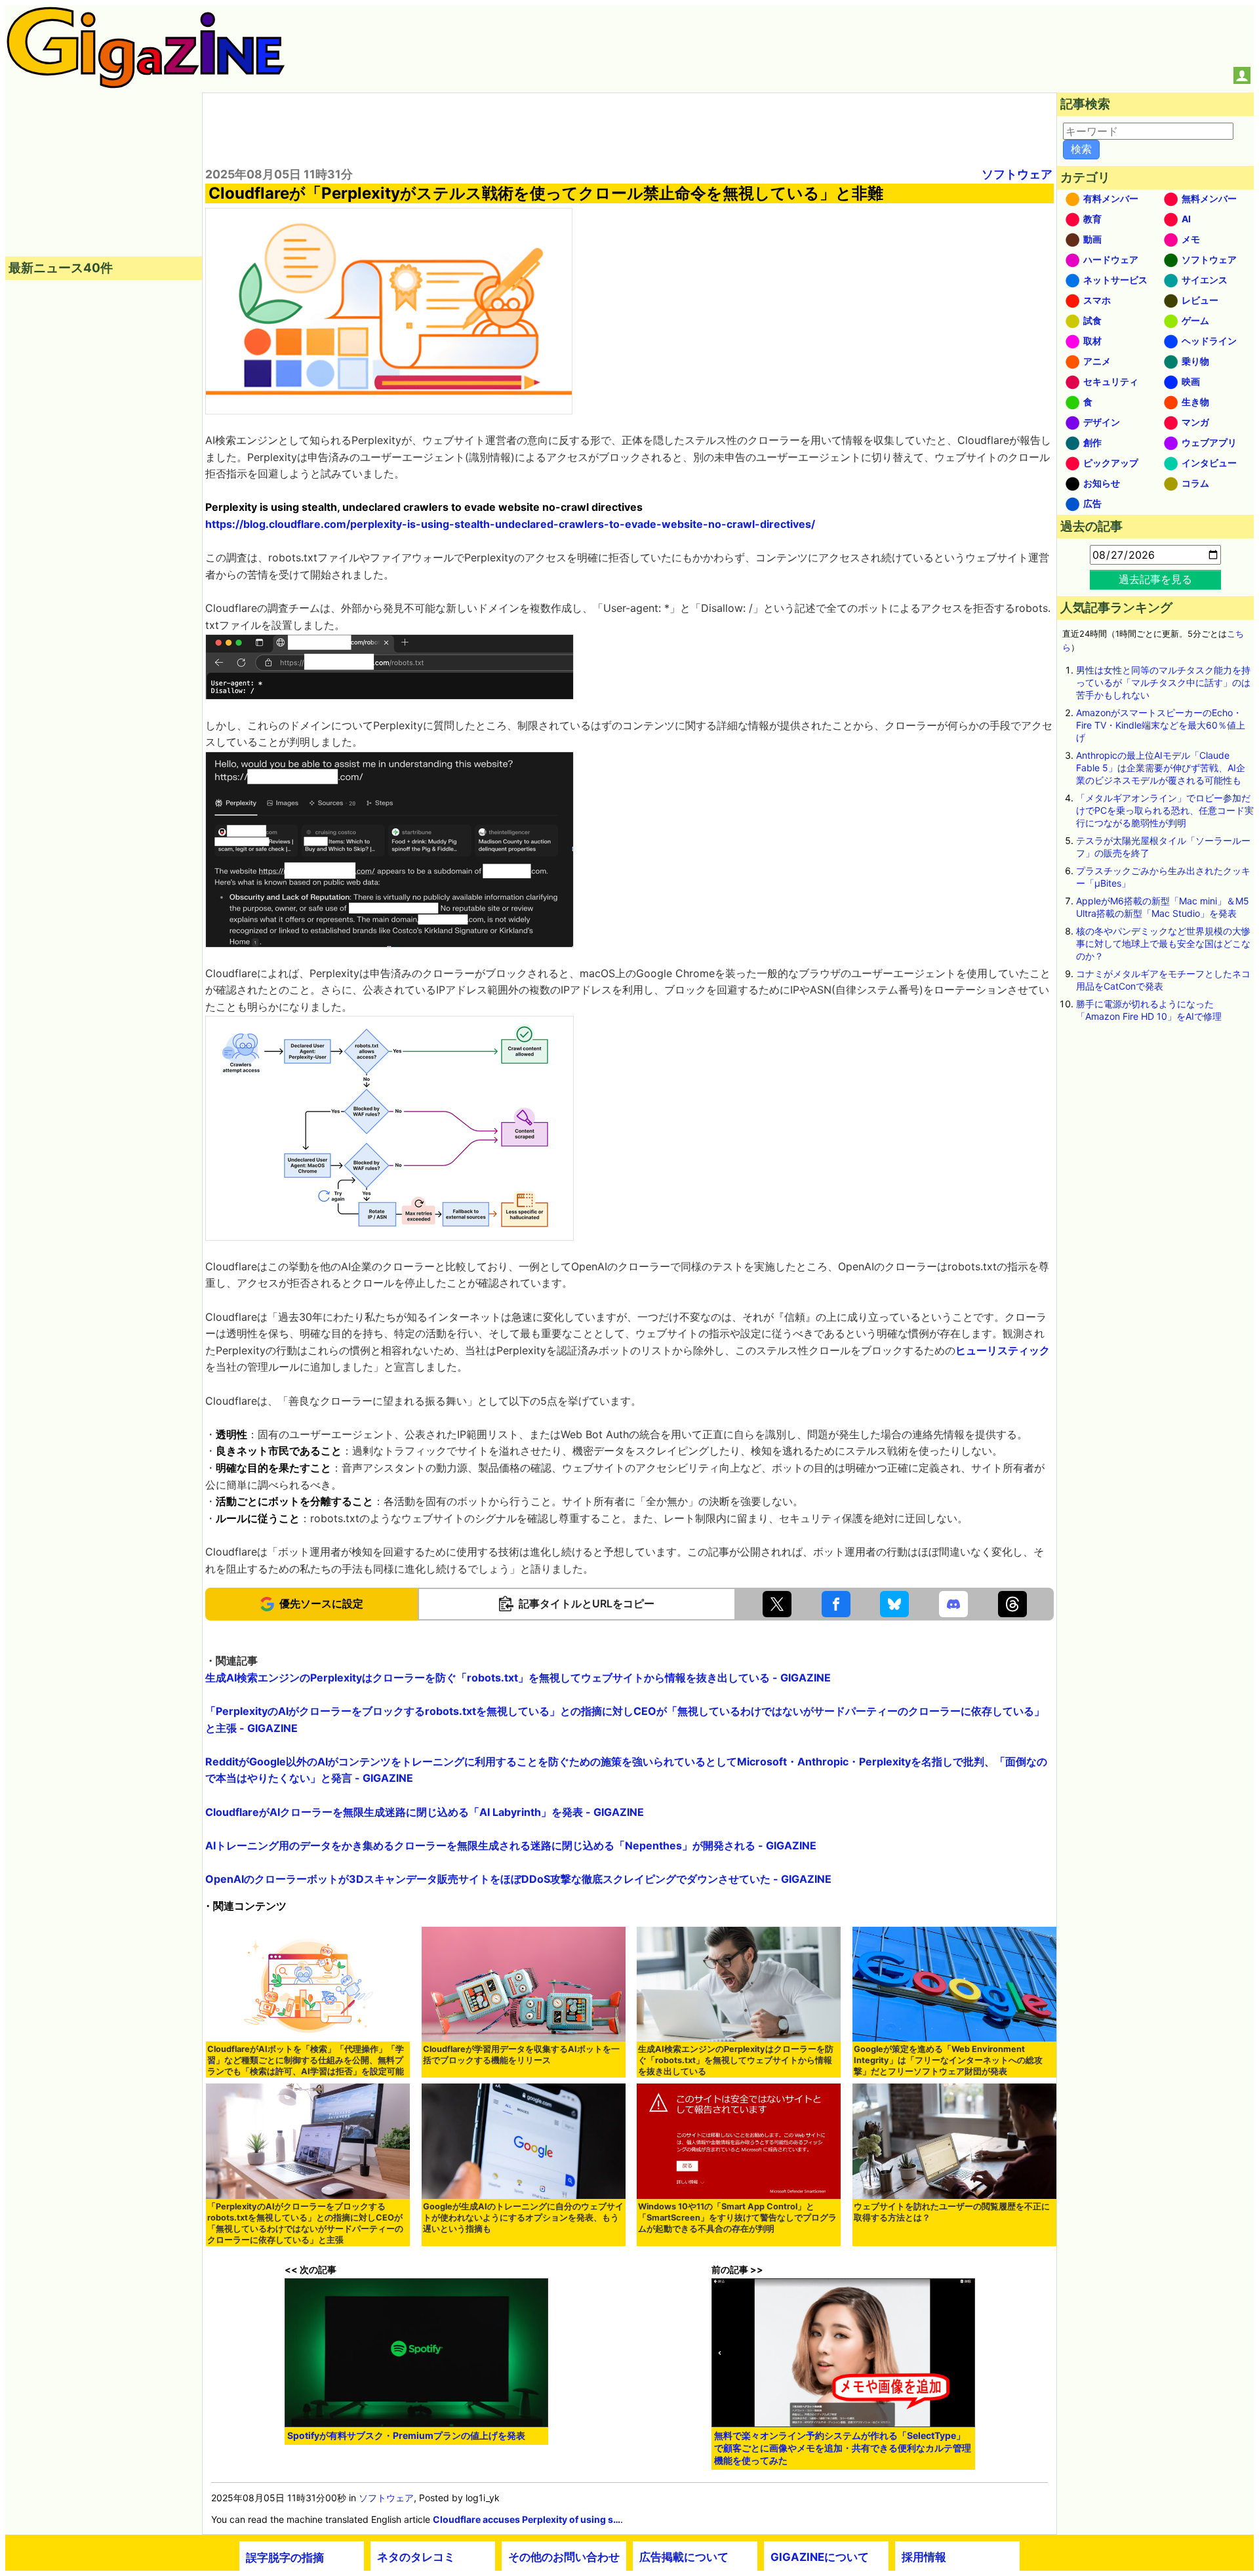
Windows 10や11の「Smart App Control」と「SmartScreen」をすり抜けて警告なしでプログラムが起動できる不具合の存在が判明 (737, 2218)
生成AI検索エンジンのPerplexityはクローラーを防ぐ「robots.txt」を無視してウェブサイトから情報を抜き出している (736, 2060)
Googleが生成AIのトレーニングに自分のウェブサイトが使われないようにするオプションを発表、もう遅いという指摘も (523, 2218)
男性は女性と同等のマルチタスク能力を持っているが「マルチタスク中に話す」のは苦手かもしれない (1163, 682)
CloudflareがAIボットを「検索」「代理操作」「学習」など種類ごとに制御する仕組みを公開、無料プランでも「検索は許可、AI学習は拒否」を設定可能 (306, 2060)
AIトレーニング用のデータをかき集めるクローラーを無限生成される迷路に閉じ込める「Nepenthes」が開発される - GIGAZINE (511, 1845)
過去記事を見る (1155, 579)
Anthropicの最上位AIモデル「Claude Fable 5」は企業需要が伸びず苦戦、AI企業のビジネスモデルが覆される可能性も (1161, 768)
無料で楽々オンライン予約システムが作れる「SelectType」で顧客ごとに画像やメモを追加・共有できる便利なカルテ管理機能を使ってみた (843, 2448)
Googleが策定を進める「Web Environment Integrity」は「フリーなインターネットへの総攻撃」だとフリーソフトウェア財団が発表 (948, 2060)
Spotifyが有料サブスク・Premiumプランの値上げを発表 (406, 2435)
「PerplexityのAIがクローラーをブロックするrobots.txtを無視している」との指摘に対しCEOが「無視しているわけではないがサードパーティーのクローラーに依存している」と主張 (305, 2223)
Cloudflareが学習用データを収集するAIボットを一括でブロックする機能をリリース (521, 2055)
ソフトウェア (1017, 174)
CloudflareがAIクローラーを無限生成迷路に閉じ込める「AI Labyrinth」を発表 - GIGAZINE (425, 1812)
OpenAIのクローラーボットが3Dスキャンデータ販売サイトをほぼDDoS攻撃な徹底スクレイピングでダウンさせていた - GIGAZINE (518, 1879)
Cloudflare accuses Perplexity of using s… (527, 2519)
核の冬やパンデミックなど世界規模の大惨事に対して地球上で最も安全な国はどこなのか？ (1163, 943)
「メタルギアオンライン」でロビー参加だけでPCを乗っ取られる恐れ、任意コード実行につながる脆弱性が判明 (1165, 810)
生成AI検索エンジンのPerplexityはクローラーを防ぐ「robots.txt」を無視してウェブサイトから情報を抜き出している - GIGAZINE (518, 1678)
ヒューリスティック (1003, 1350)
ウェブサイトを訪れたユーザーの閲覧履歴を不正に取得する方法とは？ (952, 2212)
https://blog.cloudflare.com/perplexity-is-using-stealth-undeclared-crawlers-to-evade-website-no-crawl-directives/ (510, 524)
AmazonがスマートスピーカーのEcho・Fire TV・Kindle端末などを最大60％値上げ (1161, 725)
